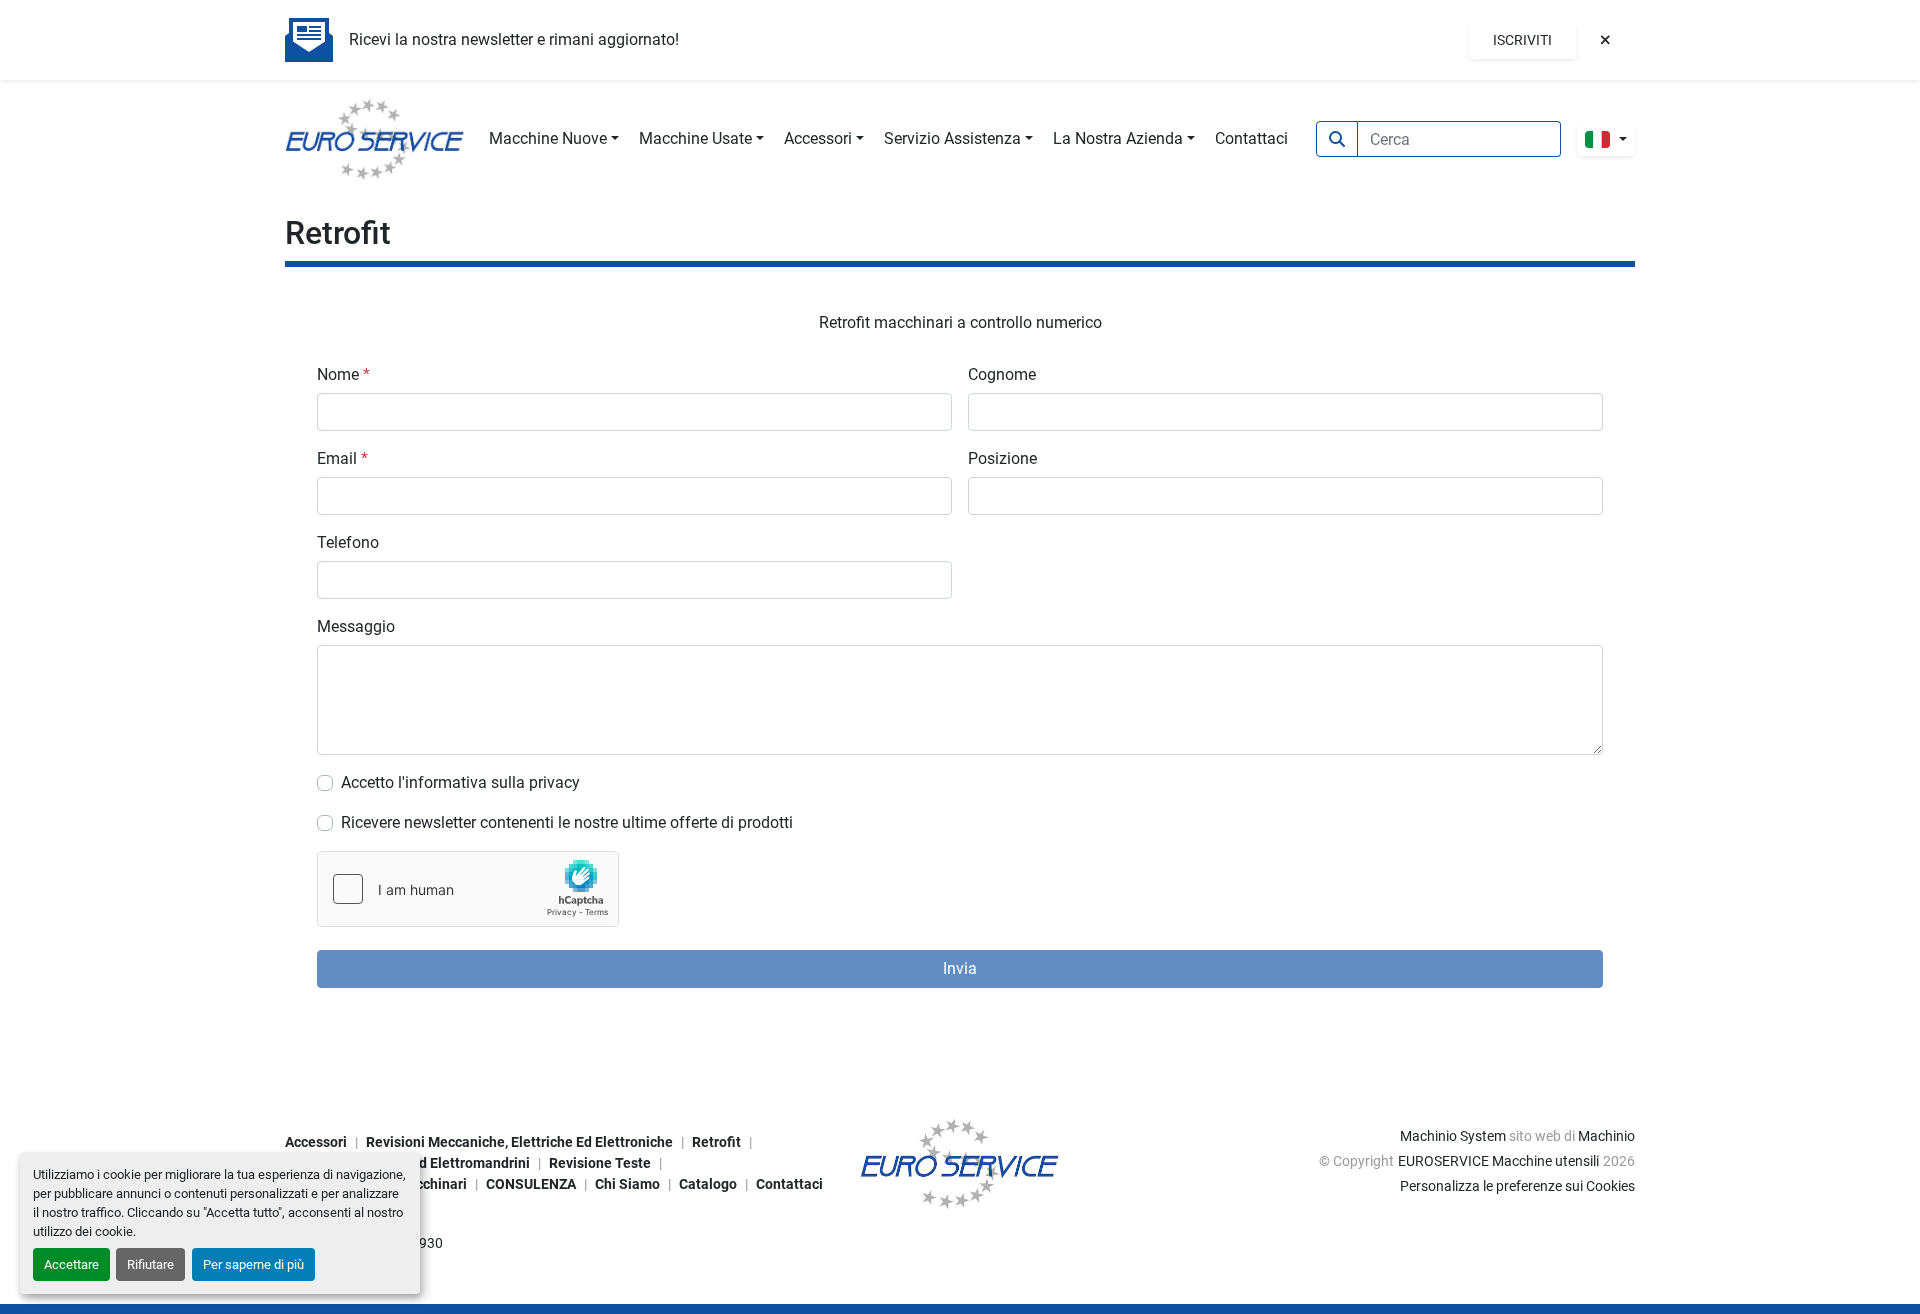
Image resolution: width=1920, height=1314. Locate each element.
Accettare (71, 1264)
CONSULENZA (531, 1184)
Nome (343, 374)
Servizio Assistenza (952, 138)
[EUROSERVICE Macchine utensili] (960, 1162)
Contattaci (1251, 138)
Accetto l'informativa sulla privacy (460, 782)
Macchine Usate (695, 138)
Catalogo (708, 1184)
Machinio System (1453, 1136)
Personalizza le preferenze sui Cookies (1517, 1186)
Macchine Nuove (548, 138)
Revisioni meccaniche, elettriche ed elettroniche (519, 1142)
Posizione (1002, 458)
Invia (960, 968)
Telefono (348, 542)
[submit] (1337, 139)
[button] (554, 139)
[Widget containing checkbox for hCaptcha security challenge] (468, 889)
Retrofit (716, 1142)
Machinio (1606, 1136)
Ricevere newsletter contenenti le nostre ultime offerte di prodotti (567, 822)
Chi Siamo (627, 1184)
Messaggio (356, 626)
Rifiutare (150, 1264)
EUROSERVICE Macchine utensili (1498, 1161)
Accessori (818, 138)
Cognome (1002, 374)
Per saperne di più (253, 1264)
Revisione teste (600, 1163)
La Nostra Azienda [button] (1118, 138)
